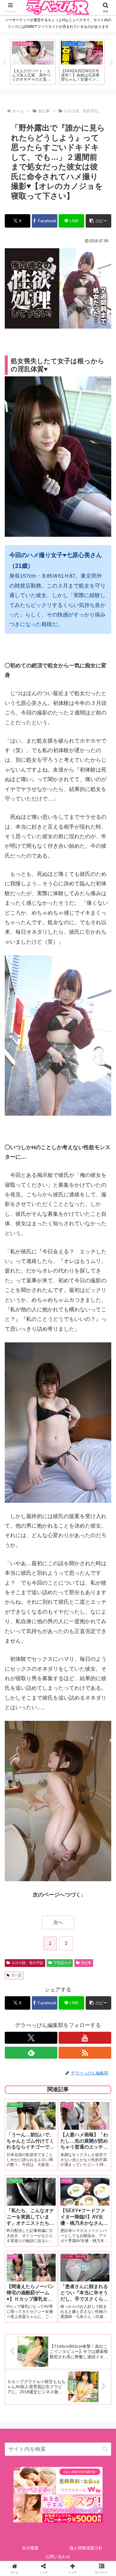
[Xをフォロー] (31, 2038)
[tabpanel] (33, 62)
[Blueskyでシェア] (71, 1919)
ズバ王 (16, 1975)
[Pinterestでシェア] (32, 1952)
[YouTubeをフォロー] (85, 2038)
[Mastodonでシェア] (45, 1919)
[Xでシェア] (19, 1919)
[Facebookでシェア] (19, 1935)
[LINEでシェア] (97, 1935)
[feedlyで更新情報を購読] (31, 2053)
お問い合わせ (58, 2557)
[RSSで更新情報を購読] (85, 2053)
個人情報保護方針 (86, 2548)
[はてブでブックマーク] (71, 1935)
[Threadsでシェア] (45, 1935)
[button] (98, 221)
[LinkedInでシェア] (58, 1952)
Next (112, 63)
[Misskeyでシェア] (97, 1919)
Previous (4, 63)
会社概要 (30, 2548)
